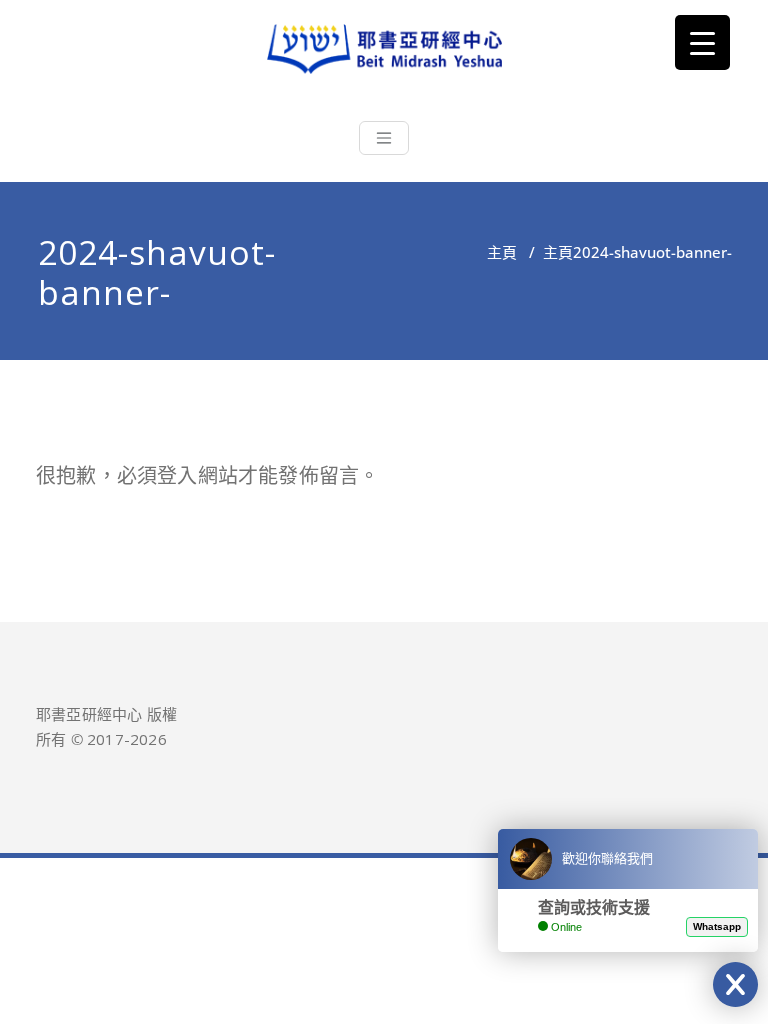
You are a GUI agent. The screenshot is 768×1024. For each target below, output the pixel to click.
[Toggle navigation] (384, 138)
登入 (177, 475)
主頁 (502, 252)
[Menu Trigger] (702, 42)
